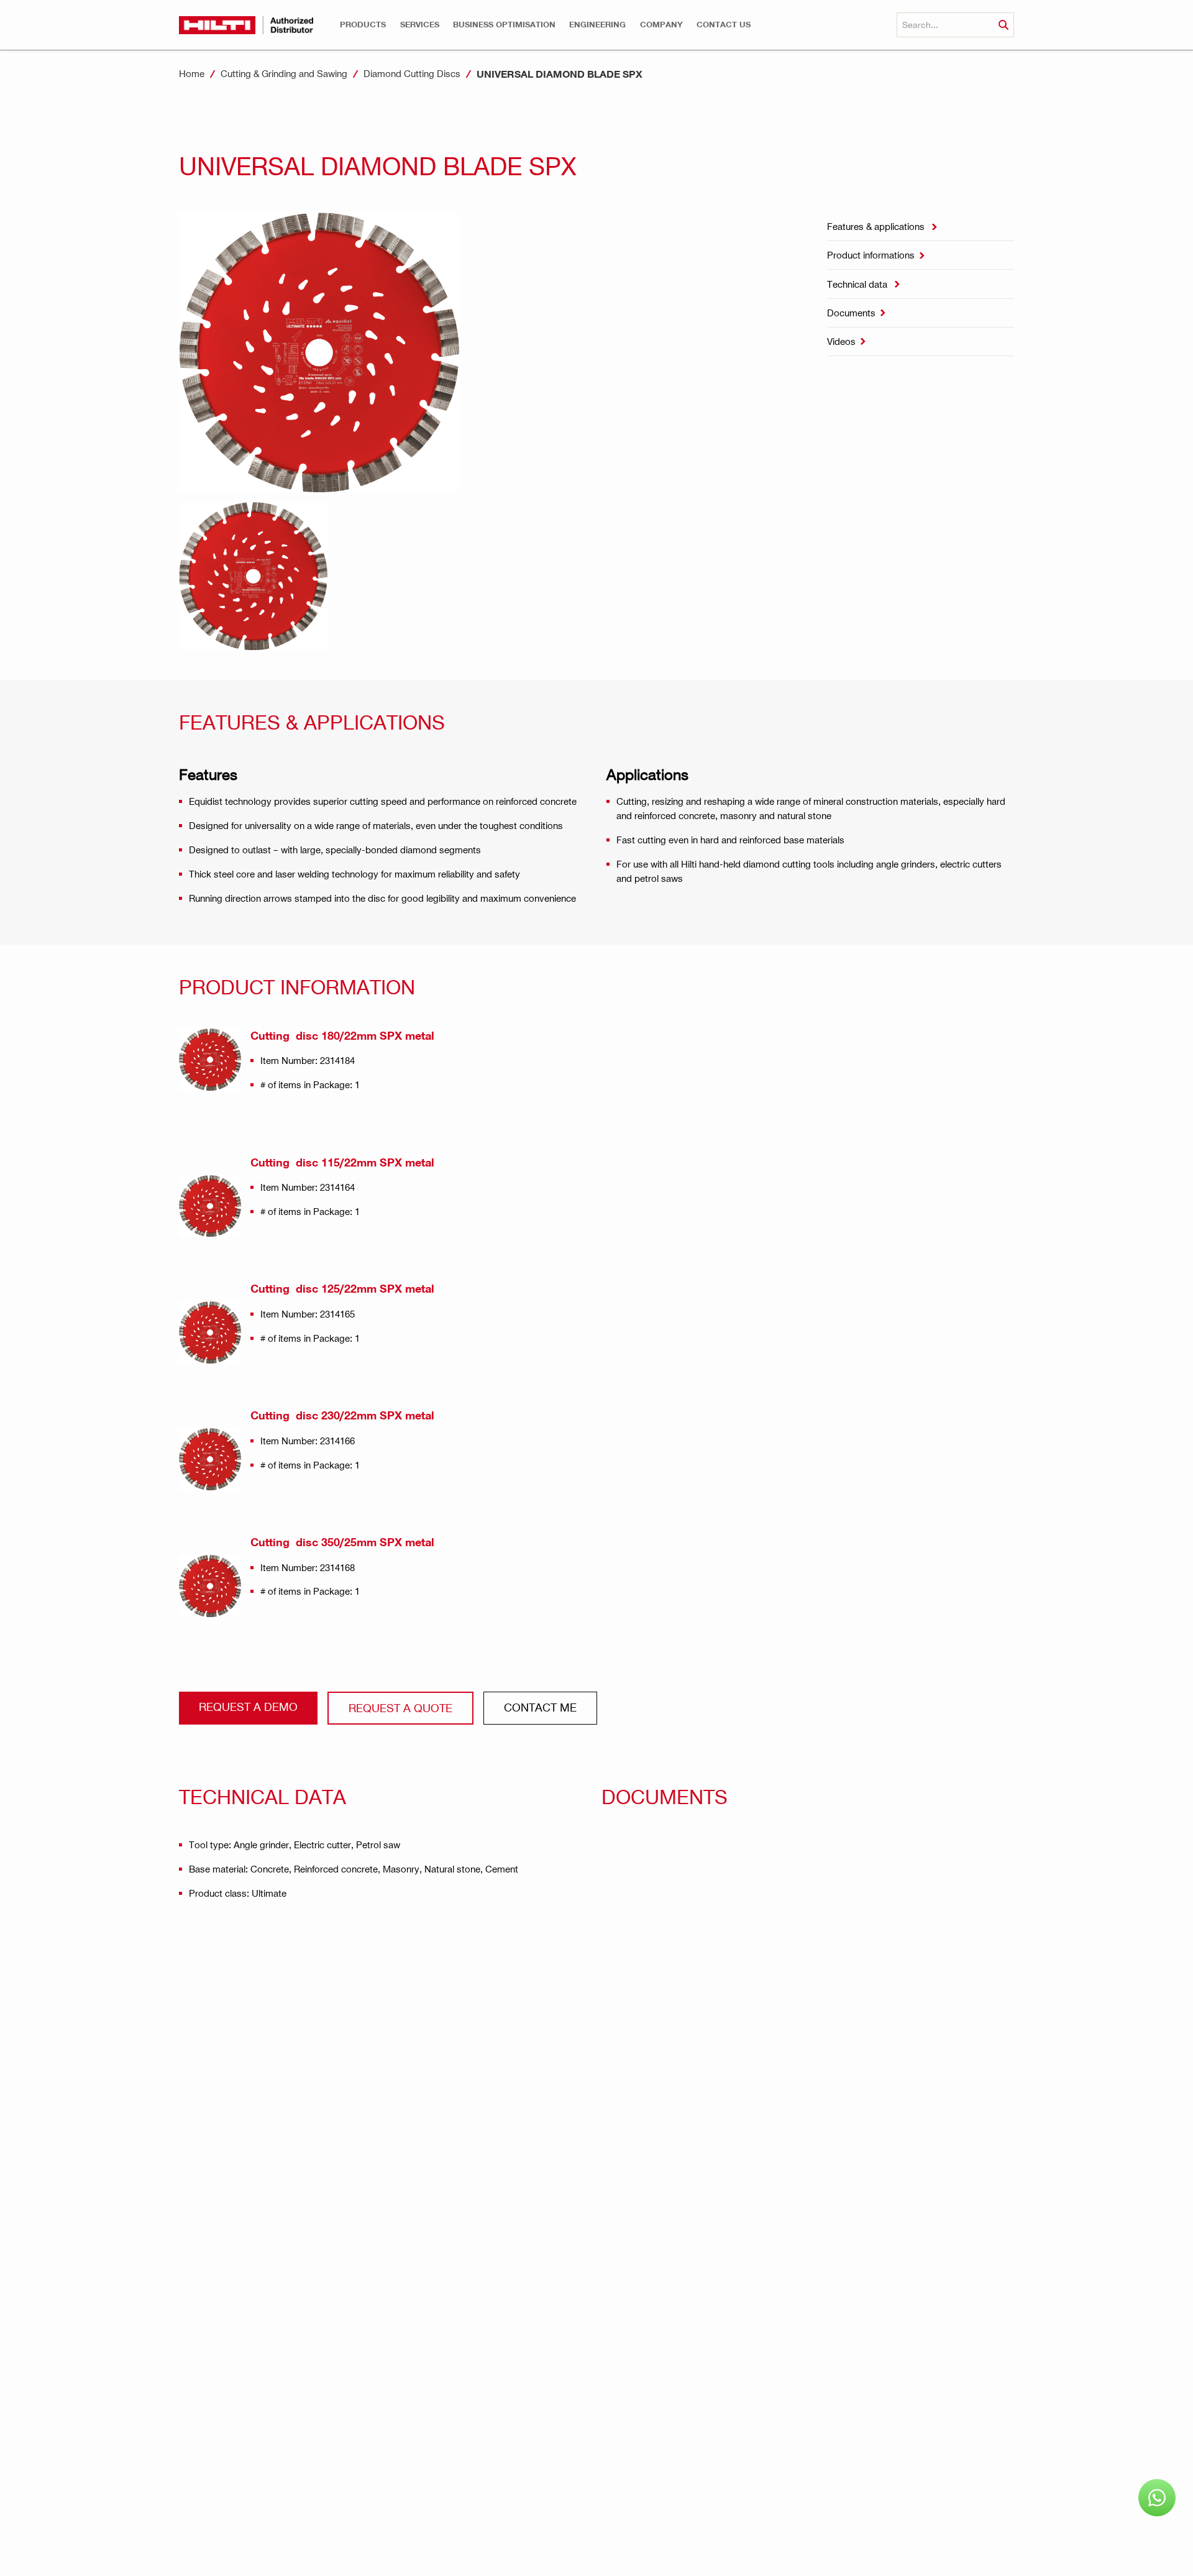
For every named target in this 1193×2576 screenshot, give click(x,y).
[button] (363, 25)
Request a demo (248, 1706)
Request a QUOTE (400, 1707)
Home (192, 73)
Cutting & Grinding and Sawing (284, 73)
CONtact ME (540, 1707)
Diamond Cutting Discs (412, 73)
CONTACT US (724, 25)
